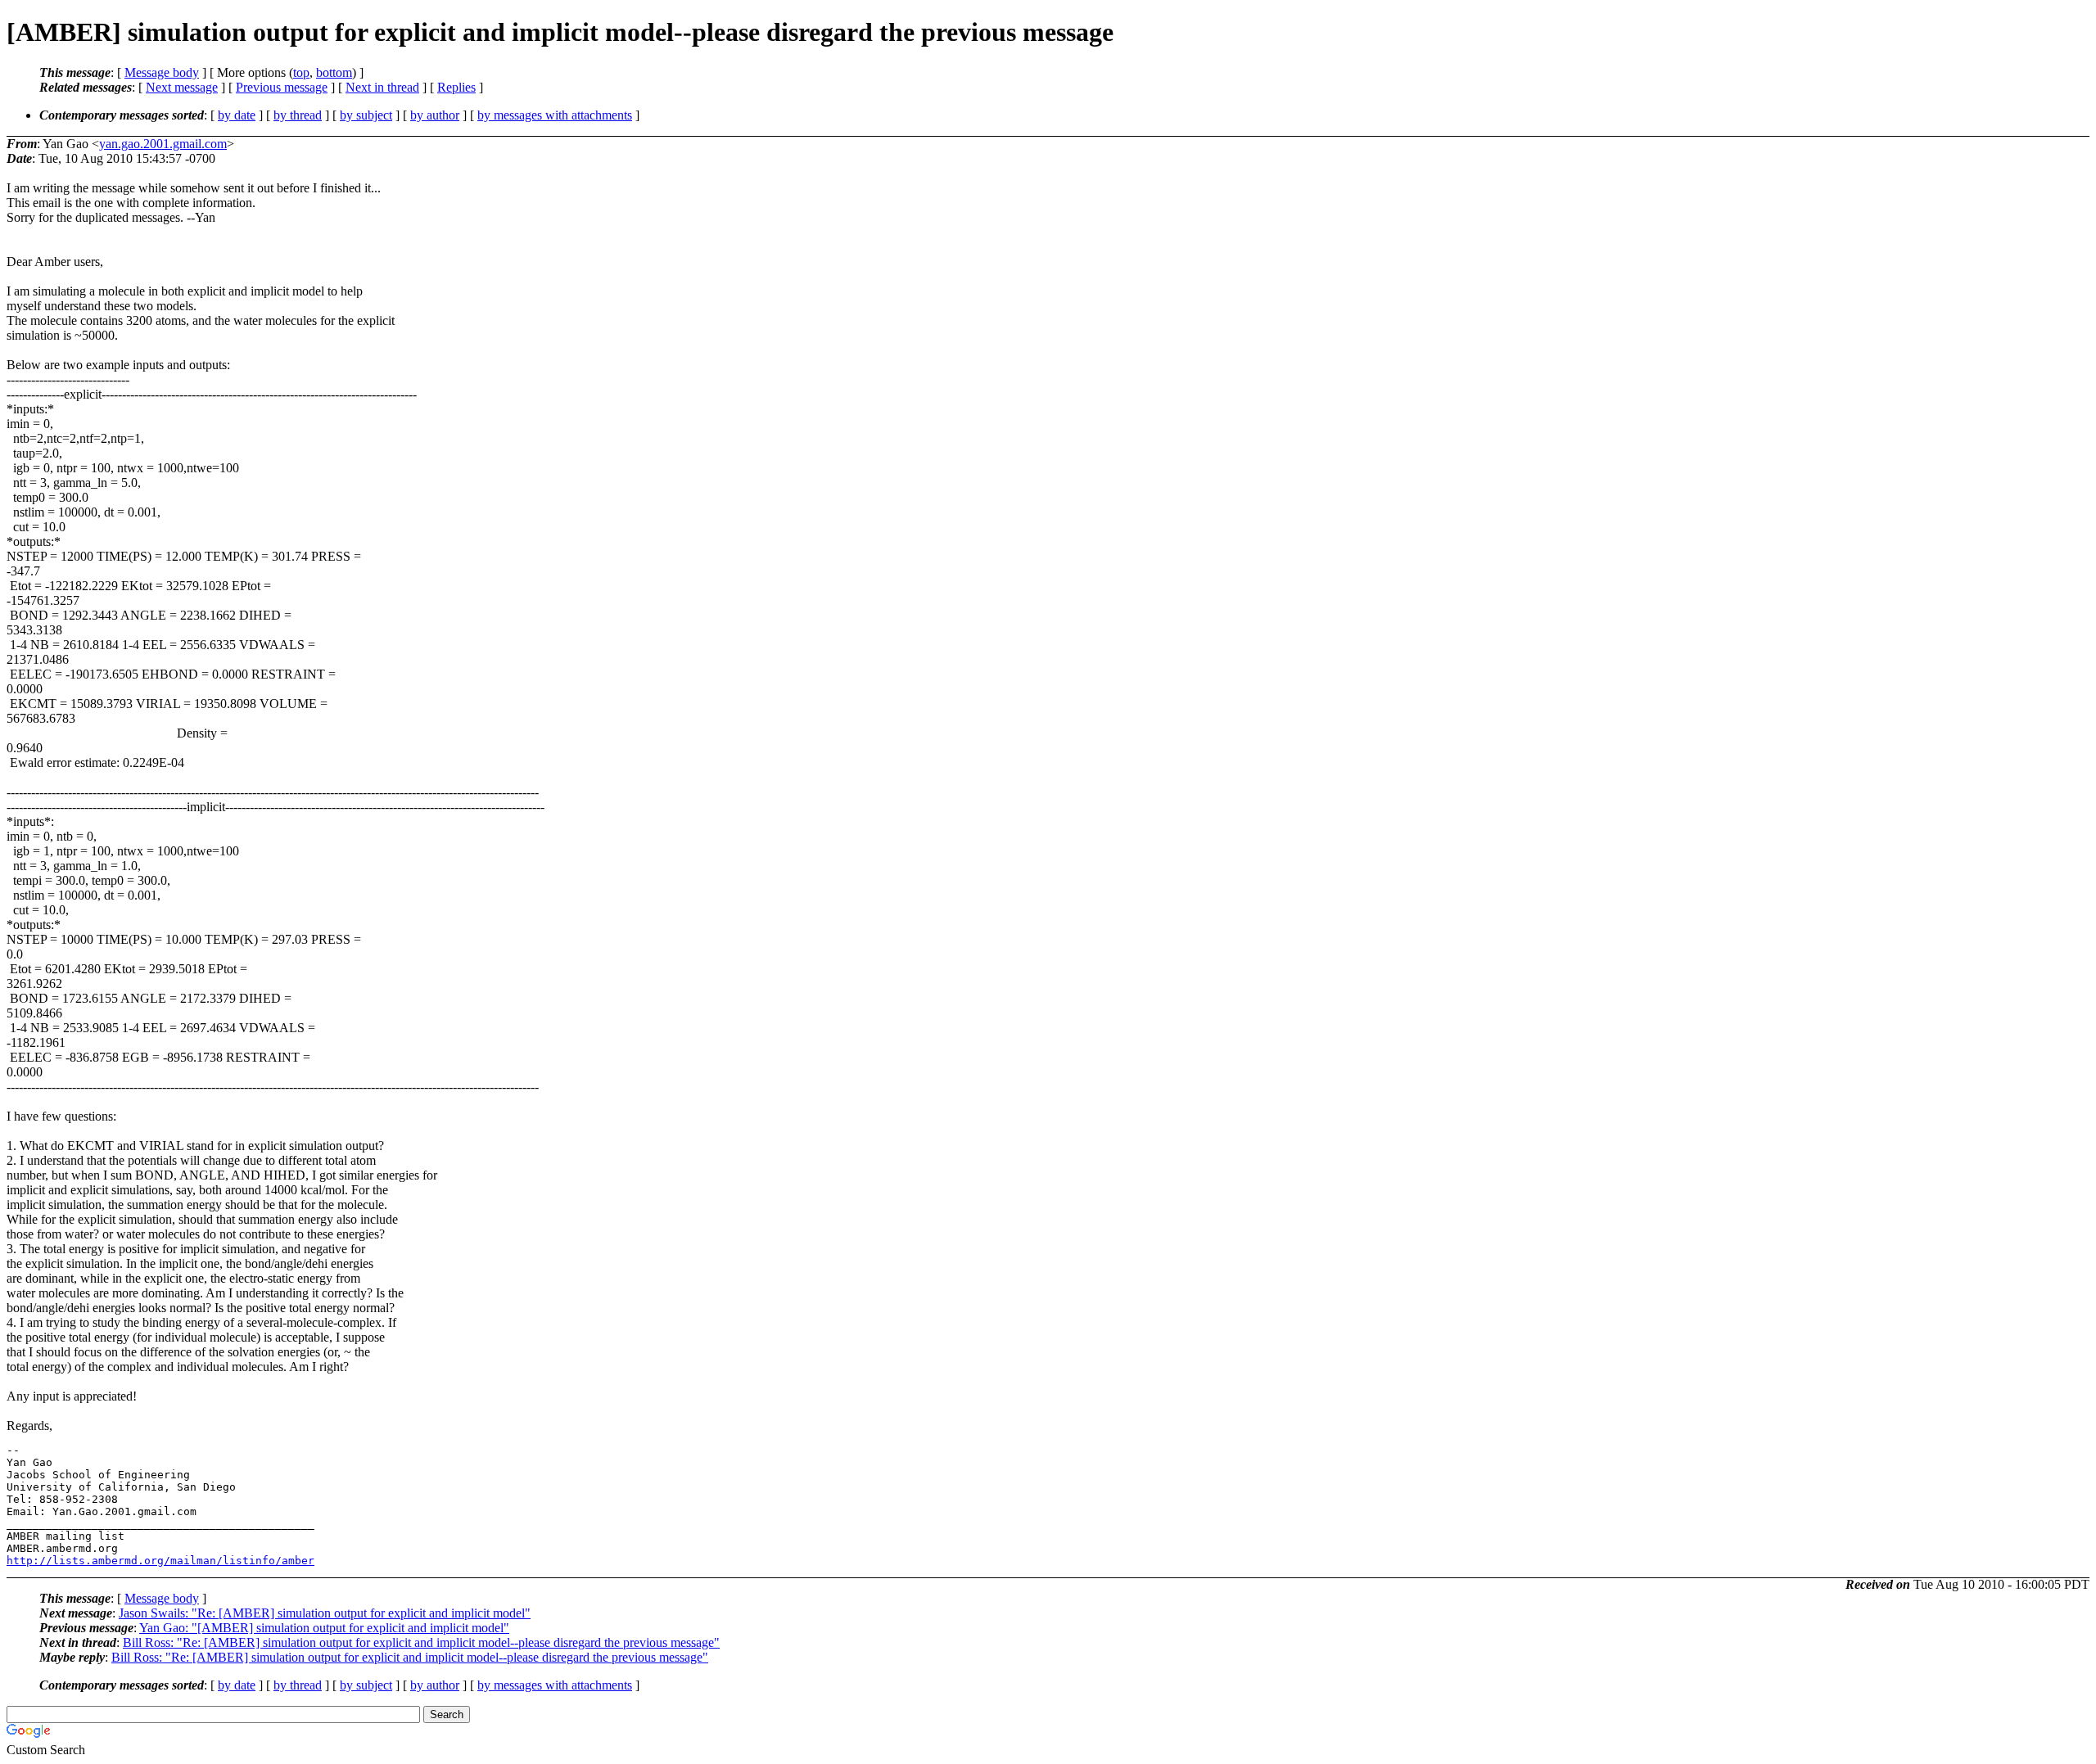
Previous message (282, 87)
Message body (162, 72)
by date (237, 115)
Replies (456, 87)
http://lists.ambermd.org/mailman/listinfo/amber (160, 1561)
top (301, 72)
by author (435, 115)
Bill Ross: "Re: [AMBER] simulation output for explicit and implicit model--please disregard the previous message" (421, 1642)
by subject (366, 115)
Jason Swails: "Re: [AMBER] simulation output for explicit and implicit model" (325, 1613)
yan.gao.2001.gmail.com (163, 144)
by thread (298, 115)
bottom (334, 72)
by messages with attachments (555, 115)
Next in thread (382, 87)
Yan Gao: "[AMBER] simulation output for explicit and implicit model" (324, 1628)
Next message (182, 87)
